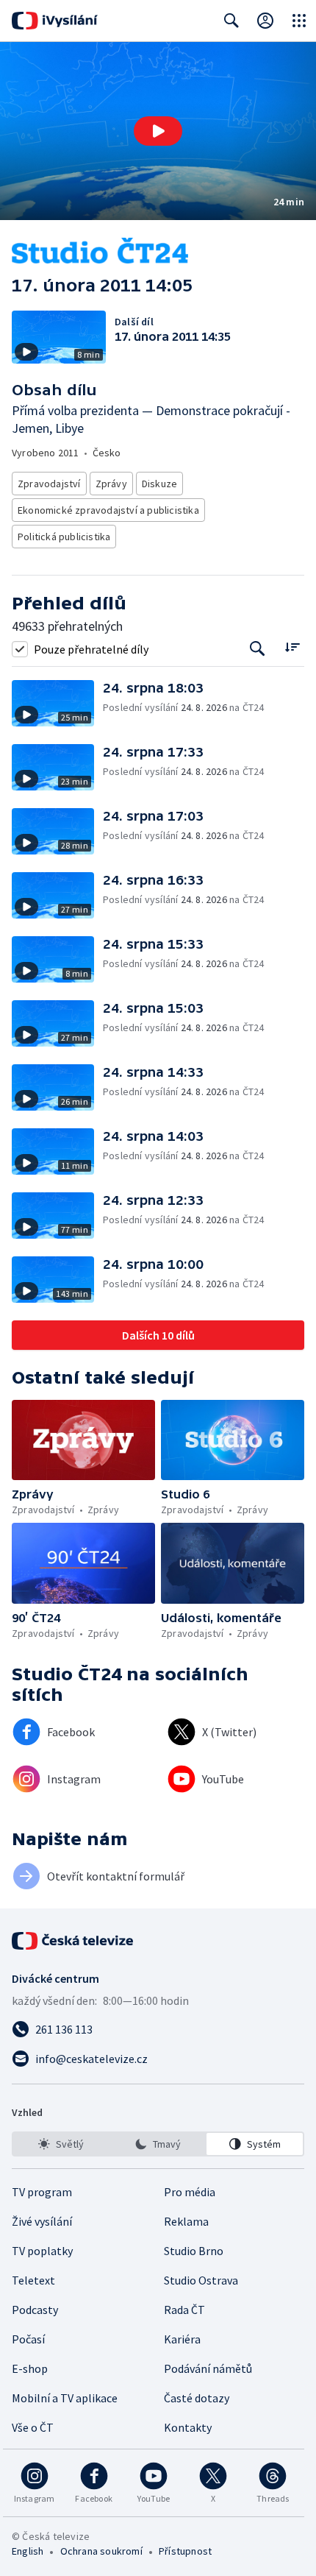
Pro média (190, 2192)
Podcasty (35, 2310)
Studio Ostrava (201, 2280)
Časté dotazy (197, 2398)
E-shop (30, 2368)
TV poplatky (42, 2251)
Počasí (28, 2339)
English (28, 2551)
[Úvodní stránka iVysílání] (55, 21)
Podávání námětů (208, 2368)
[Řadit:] (292, 647)
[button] (158, 131)
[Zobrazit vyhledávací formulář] (231, 21)
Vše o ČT (33, 2427)
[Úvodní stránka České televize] (73, 1941)
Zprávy (111, 484)
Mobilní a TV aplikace (65, 2398)
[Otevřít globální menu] (299, 21)
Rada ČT (184, 2310)
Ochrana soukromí (101, 2551)
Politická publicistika (64, 537)
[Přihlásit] (265, 21)
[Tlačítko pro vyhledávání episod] (258, 649)
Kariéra (182, 2339)
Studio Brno (194, 2251)
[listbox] (158, 2144)
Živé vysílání (42, 2221)
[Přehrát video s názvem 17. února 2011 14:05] (158, 131)
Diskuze (159, 484)
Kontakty (188, 2427)
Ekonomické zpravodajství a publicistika (108, 510)
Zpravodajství (49, 484)
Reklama (186, 2221)
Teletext (33, 2280)
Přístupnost (185, 2551)
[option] (61, 2144)
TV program (42, 2192)
